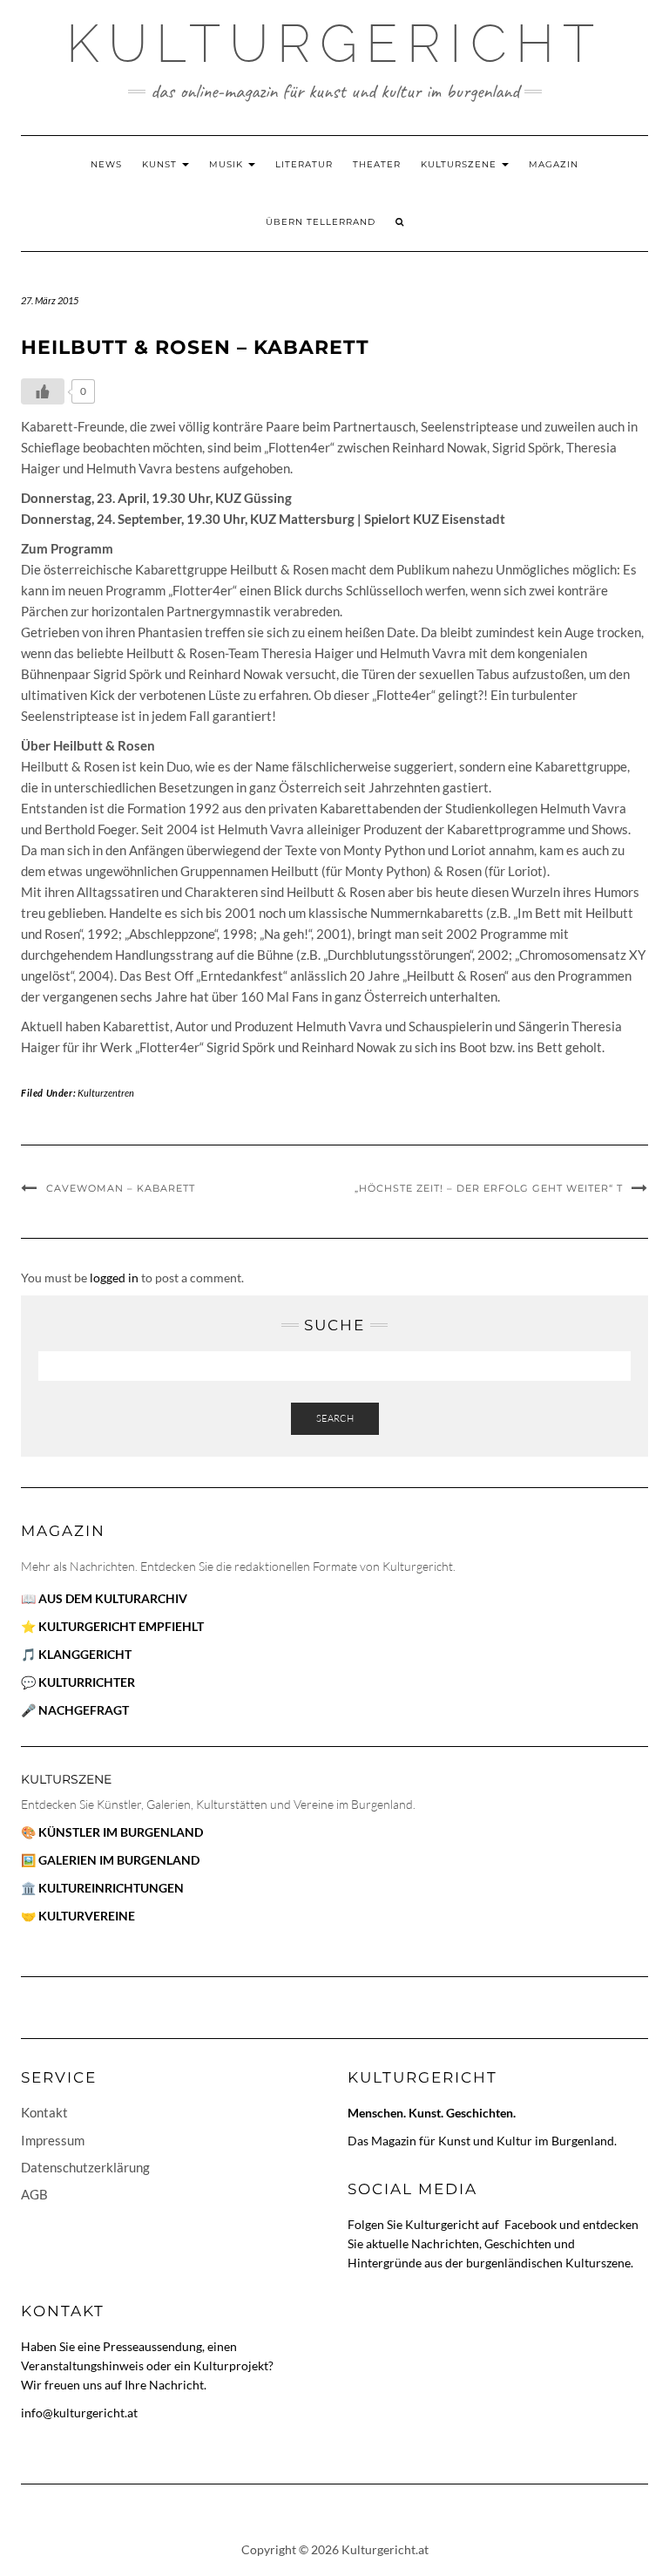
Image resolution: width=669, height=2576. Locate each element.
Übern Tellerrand (321, 222)
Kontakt (44, 2112)
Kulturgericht (334, 44)
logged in (114, 1278)
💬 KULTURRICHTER (78, 1682)
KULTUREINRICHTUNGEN (111, 1888)
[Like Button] (43, 391)
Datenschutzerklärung (85, 2167)
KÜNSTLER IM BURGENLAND (121, 1832)
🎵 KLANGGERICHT (76, 1654)
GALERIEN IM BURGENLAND (119, 1860)
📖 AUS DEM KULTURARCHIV (104, 1598)
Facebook (532, 2224)
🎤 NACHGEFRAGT (75, 1710)
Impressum (53, 2140)
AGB (34, 2194)
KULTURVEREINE (87, 1916)
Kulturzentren (106, 1093)
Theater (377, 164)
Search (335, 1418)
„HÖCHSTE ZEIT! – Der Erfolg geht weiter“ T (489, 1188)
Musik (228, 164)
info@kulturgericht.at (79, 2413)
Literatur (304, 164)
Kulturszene (460, 164)
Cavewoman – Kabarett (121, 1188)
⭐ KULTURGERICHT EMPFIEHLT (112, 1626)
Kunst (161, 164)
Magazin (554, 164)
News (106, 164)
